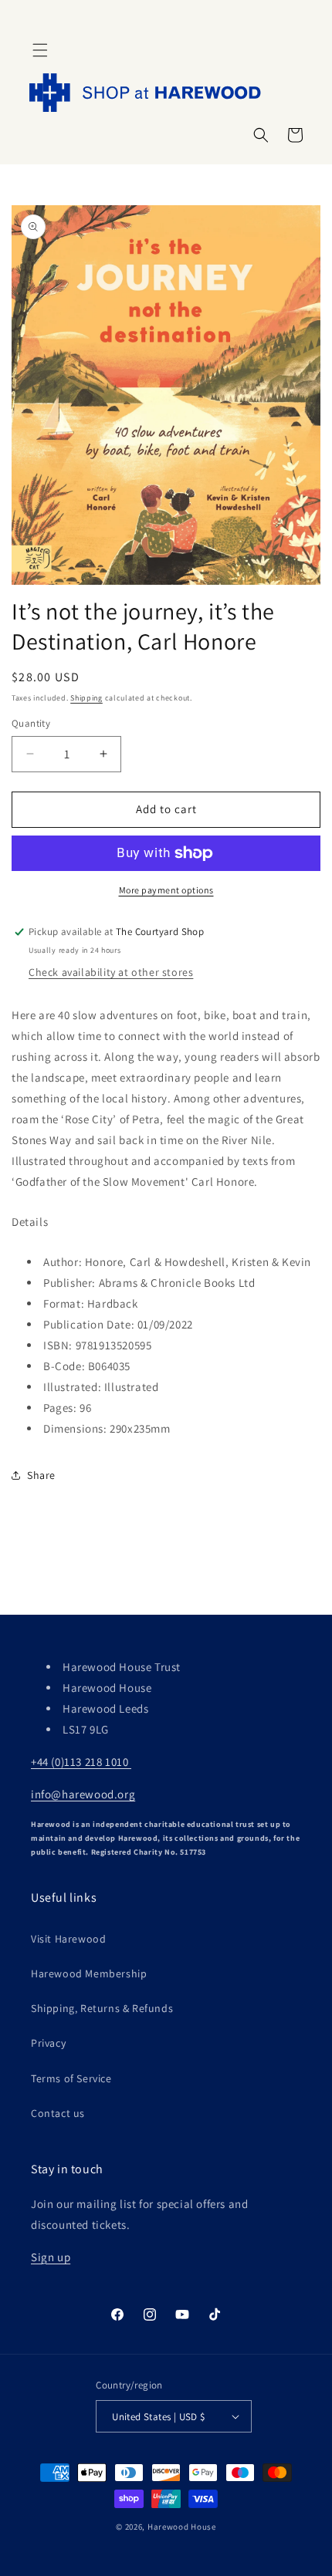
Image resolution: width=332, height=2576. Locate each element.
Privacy (48, 2043)
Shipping (86, 698)
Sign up (51, 2257)
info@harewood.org (83, 1794)
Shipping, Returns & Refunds (102, 2008)
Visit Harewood (68, 1939)
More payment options (166, 890)
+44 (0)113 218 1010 (81, 1762)
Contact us (58, 2113)
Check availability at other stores (111, 972)
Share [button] (41, 1475)
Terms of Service (71, 2078)
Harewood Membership (89, 1973)
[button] (40, 50)
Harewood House (182, 2527)
